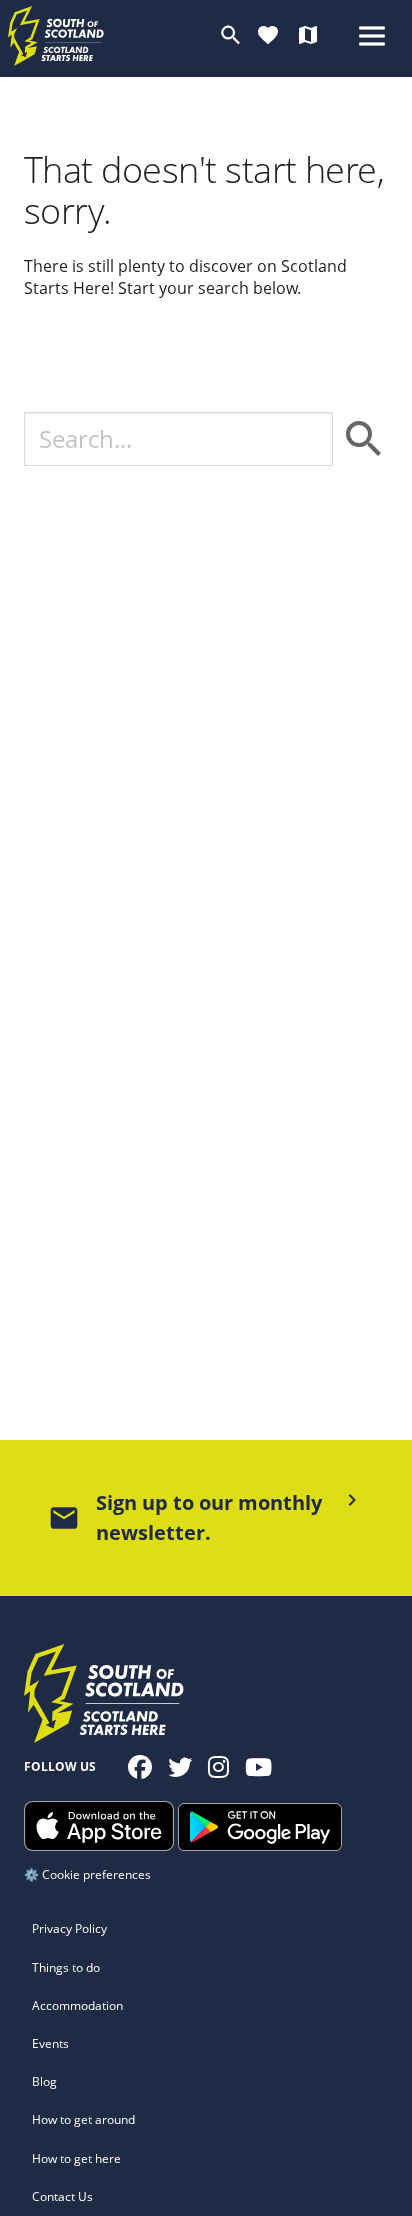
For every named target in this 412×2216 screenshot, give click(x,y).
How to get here (76, 2158)
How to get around (83, 2119)
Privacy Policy (69, 1928)
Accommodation (77, 2005)
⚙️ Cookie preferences (87, 1874)
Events (50, 2043)
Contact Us (62, 2196)
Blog (44, 2081)
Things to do (66, 1967)
